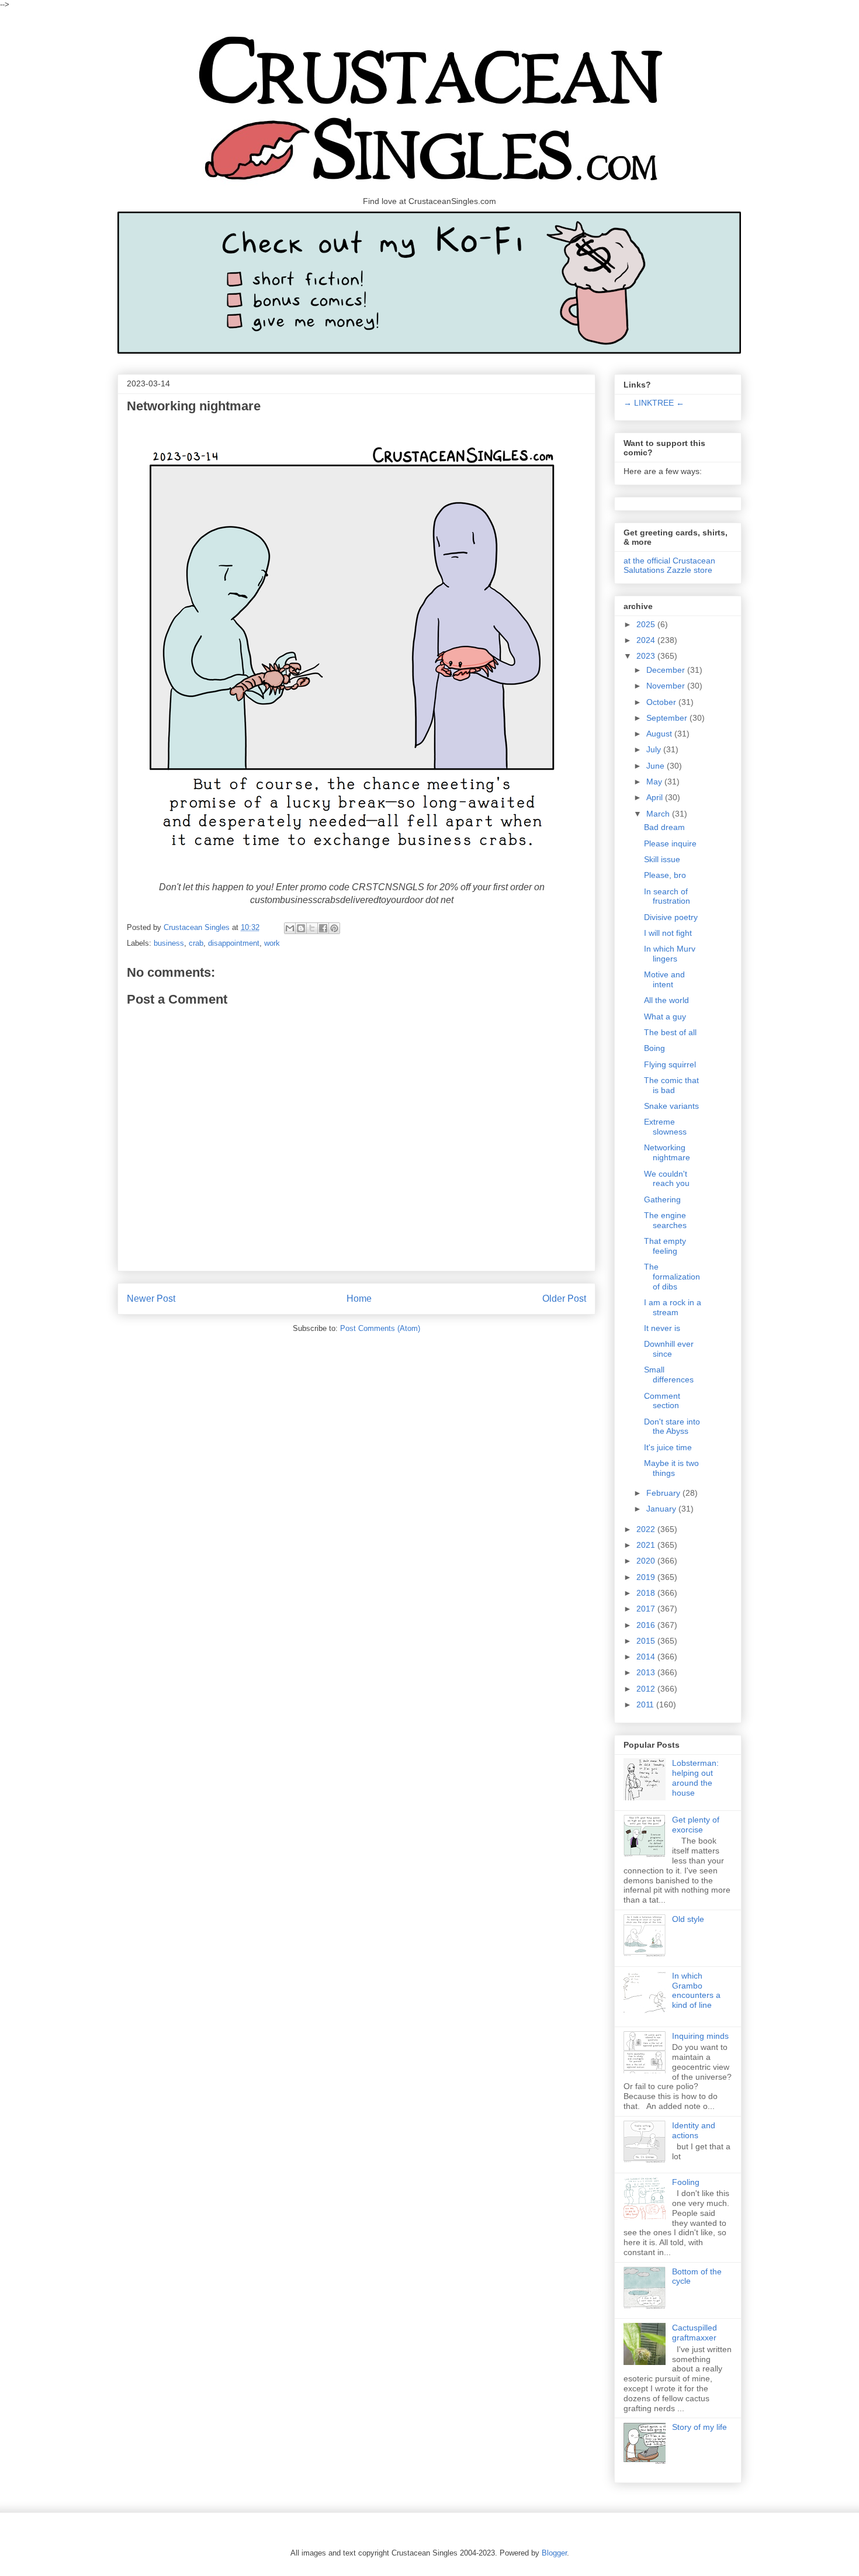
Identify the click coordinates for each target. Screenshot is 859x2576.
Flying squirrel (670, 1064)
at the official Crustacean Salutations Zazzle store (669, 565)
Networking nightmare (667, 1152)
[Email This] (290, 928)
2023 (647, 656)
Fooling (686, 2182)
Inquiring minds (700, 2036)
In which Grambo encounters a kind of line (696, 1990)
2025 (647, 624)
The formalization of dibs (672, 1277)
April (656, 797)
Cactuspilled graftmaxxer (695, 2333)
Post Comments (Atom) (380, 1328)
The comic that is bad (671, 1085)
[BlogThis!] (301, 928)
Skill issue (662, 859)
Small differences (669, 1375)
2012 (647, 1689)
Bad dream (664, 827)
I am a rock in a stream (673, 1307)
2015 (647, 1641)
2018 (647, 1593)
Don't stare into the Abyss (672, 1427)
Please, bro (665, 875)
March (659, 814)
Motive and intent (664, 979)
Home (359, 1299)
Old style (688, 1919)
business (169, 943)
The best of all (670, 1032)
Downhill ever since (669, 1349)
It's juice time (668, 1447)
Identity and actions (694, 2130)
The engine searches (665, 1220)
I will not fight (668, 933)
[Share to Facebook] (323, 928)
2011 (646, 1704)
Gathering (662, 1199)
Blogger (554, 2553)
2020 (647, 1561)
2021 (647, 1545)
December (667, 670)
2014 (647, 1657)
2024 (647, 640)
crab (196, 943)
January (662, 1509)
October (662, 702)
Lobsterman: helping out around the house (695, 1778)
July (655, 749)
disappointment (234, 943)
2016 (647, 1625)
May (655, 782)
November (667, 686)
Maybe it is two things (671, 1468)
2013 (647, 1672)
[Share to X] (312, 928)
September (668, 718)
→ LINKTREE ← (654, 403)
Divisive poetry (671, 917)
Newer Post (151, 1299)
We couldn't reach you (667, 1179)
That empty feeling (665, 1246)
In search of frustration (667, 896)
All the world (666, 1000)
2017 (647, 1609)
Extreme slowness (665, 1127)
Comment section (662, 1401)
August (660, 734)
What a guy (665, 1016)
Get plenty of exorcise (696, 1825)
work (272, 943)
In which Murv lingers (670, 954)
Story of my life (699, 2427)
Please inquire (670, 843)
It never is (662, 1328)
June (657, 766)
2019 (647, 1577)
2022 (647, 1529)
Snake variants (671, 1106)
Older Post (564, 1299)
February (664, 1493)
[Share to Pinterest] (334, 928)
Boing (654, 1048)
